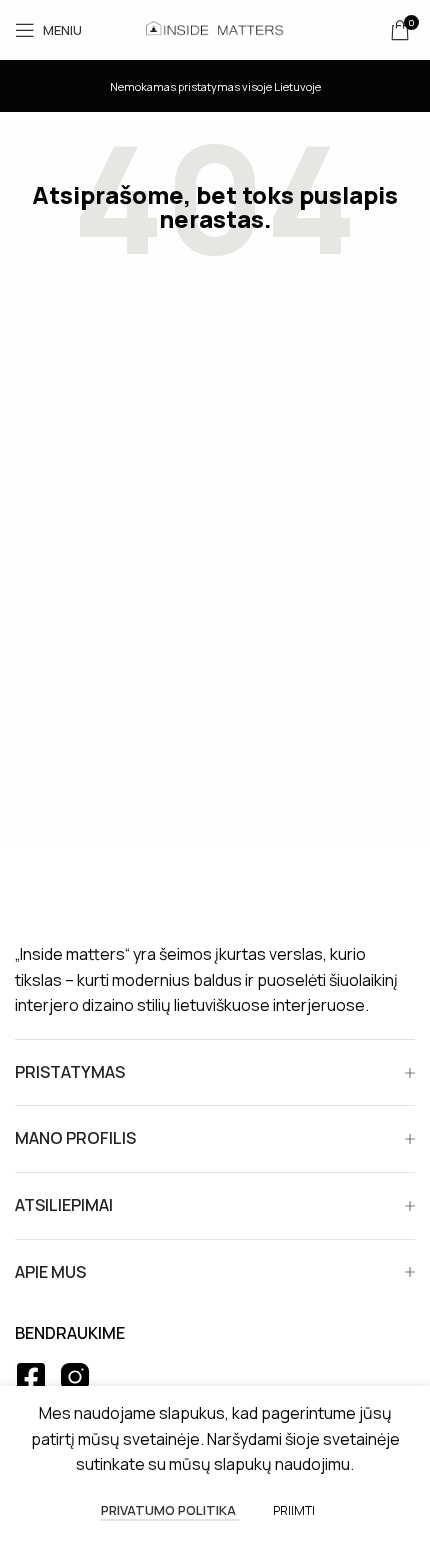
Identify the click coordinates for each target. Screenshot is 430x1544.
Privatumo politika (170, 1510)
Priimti (294, 1510)
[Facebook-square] (31, 1377)
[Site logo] (215, 28)
